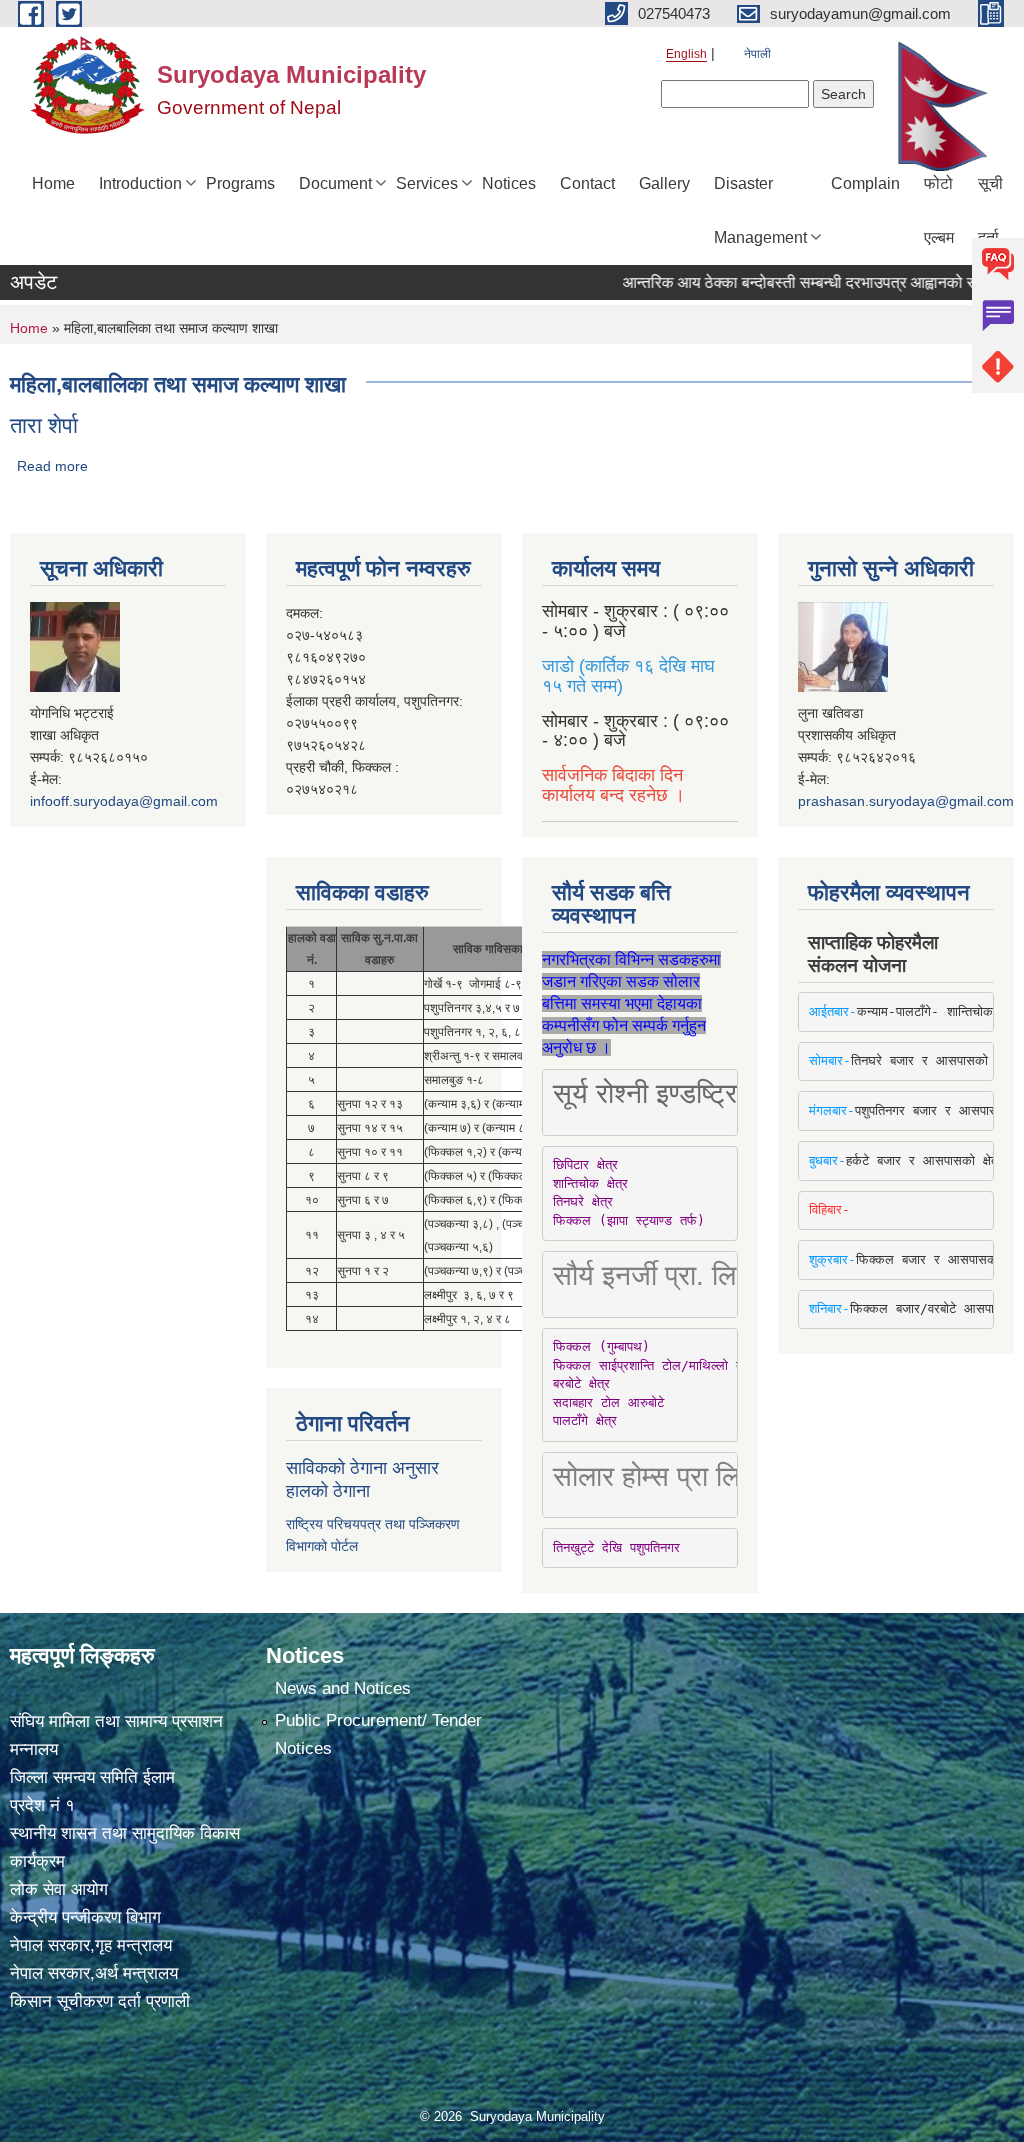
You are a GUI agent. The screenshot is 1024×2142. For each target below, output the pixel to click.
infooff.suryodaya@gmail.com (124, 801)
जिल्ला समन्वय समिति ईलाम (92, 1777)
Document (335, 183)
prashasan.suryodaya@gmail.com (906, 801)
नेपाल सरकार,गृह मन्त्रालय (91, 1945)
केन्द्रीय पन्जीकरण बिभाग (85, 1917)
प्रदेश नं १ (42, 1805)
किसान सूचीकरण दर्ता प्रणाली (100, 2001)
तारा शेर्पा (44, 425)
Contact (587, 183)
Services (427, 183)
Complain (865, 183)
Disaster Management (760, 210)
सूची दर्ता (990, 210)
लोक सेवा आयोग (59, 1889)
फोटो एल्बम (939, 210)
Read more (52, 466)
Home (53, 183)
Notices (509, 183)
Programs (240, 183)
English (686, 54)
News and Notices (343, 1688)
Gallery (664, 183)
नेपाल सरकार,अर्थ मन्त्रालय (94, 1973)
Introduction (140, 183)
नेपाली (757, 54)
